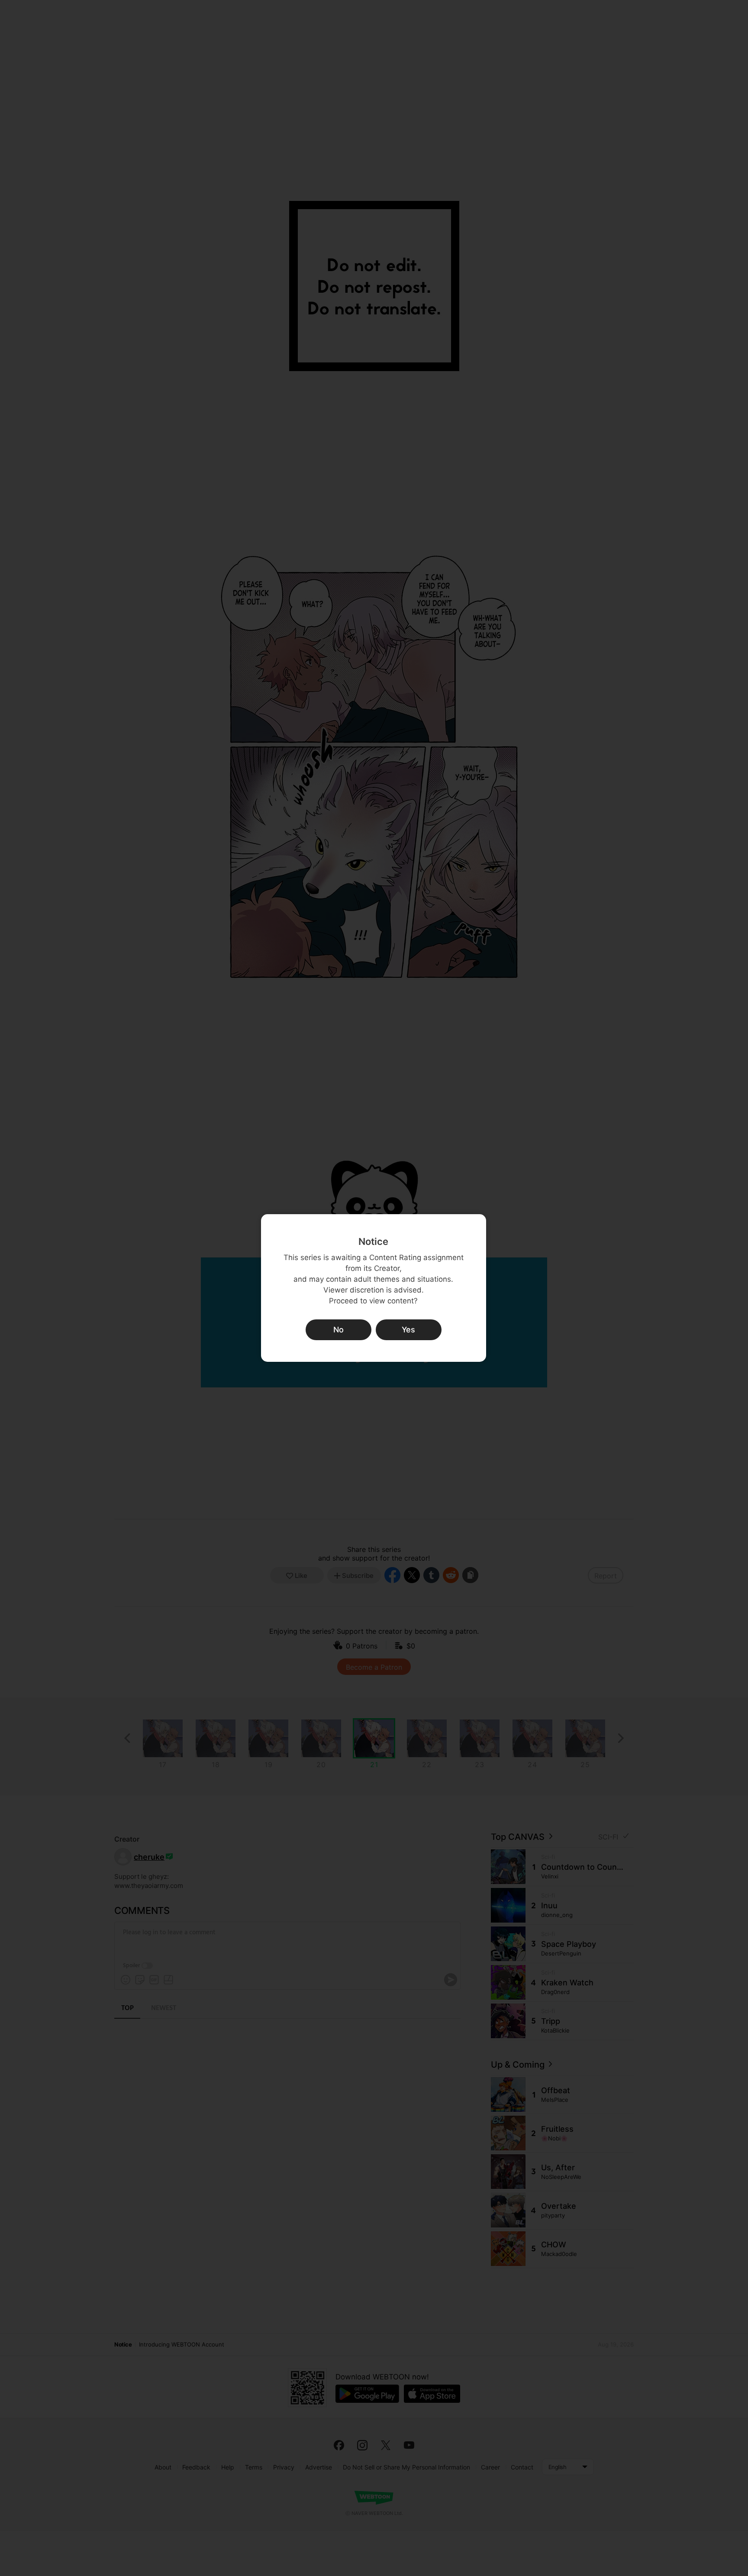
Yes (408, 1330)
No (339, 1330)
